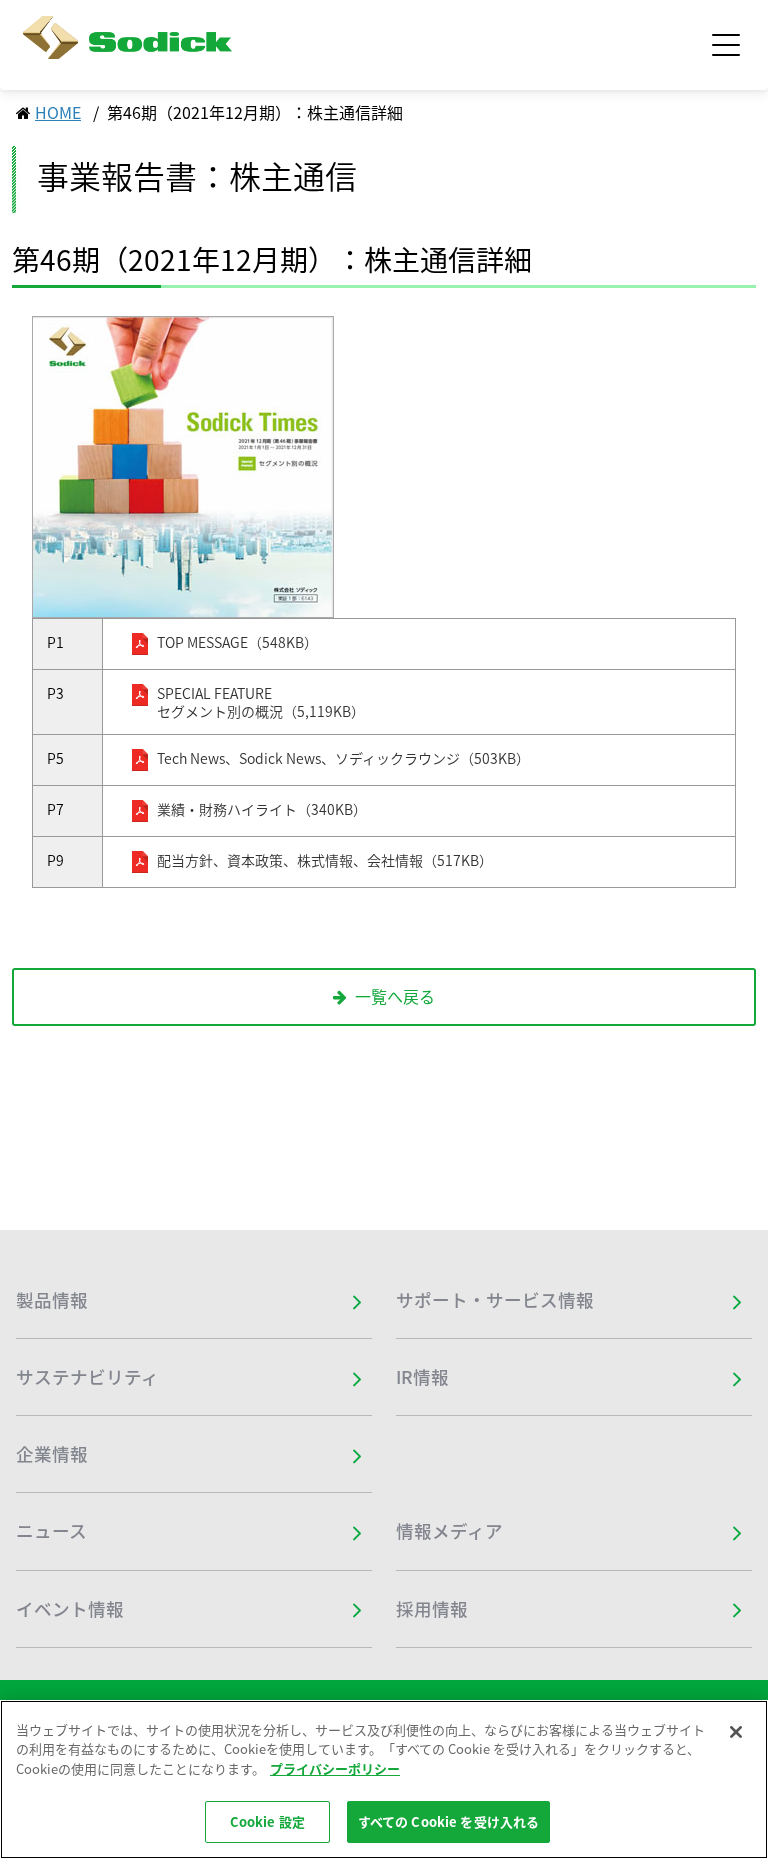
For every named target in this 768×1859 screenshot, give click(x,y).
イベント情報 (70, 1609)
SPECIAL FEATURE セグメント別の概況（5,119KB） (261, 702)
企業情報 (52, 1454)
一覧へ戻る (395, 996)
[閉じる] (736, 1732)
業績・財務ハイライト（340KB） (262, 809)
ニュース (51, 1531)
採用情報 (432, 1609)
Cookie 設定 (267, 1821)
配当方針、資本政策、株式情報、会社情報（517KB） (325, 860)
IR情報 (422, 1377)
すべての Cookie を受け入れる (448, 1821)
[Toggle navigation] (726, 45)
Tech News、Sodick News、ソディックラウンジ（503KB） (343, 758)
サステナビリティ (87, 1377)
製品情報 (52, 1300)
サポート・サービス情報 (495, 1300)
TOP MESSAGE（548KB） (237, 642)
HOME (58, 112)
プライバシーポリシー (335, 1768)
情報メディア (449, 1531)
